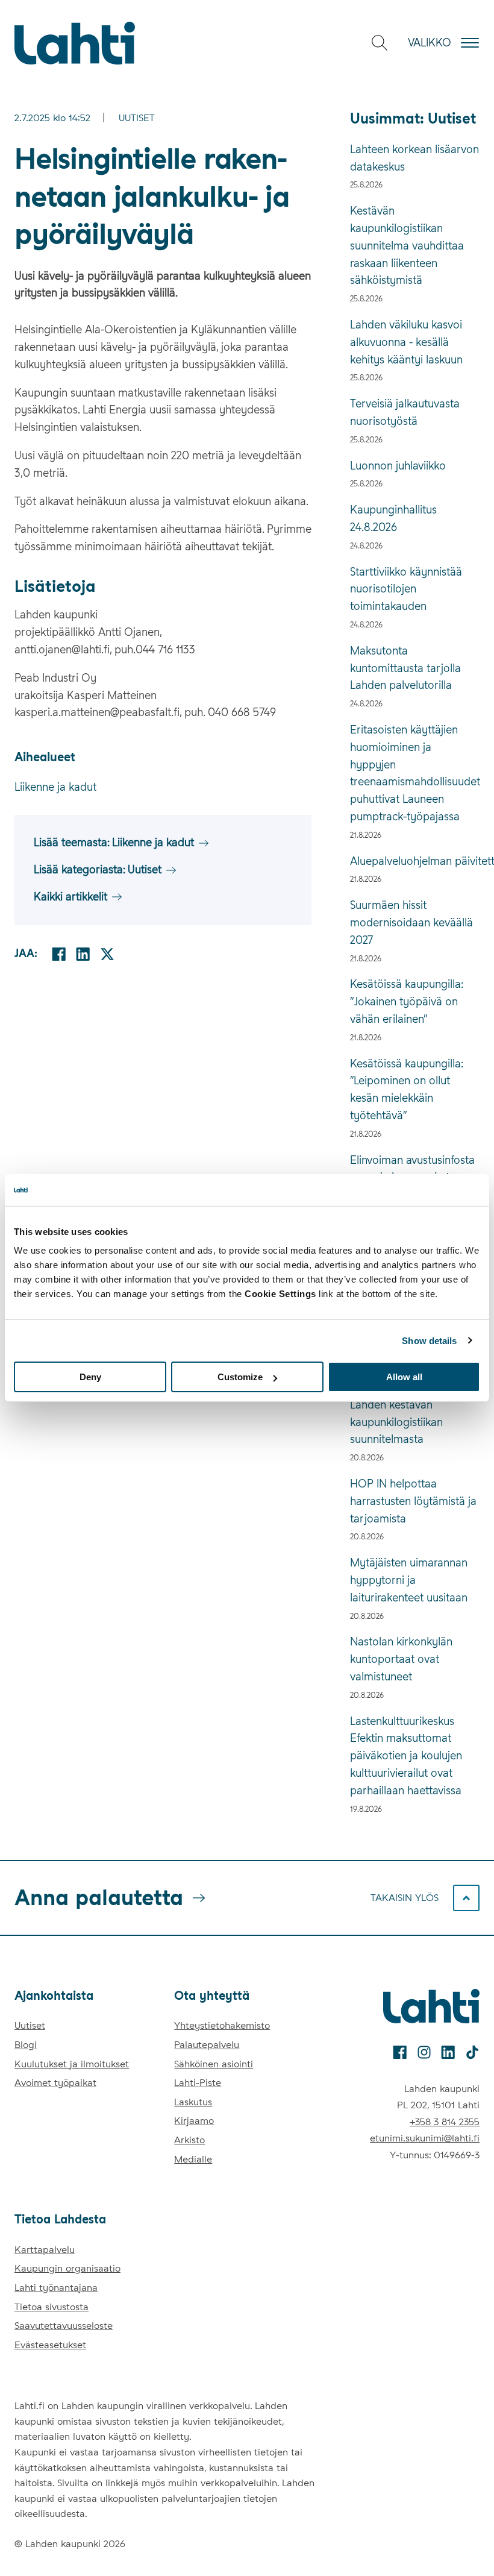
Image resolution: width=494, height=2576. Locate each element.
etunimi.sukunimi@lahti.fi (425, 2138)
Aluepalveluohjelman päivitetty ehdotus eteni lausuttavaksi (415, 861)
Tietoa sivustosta (52, 2307)
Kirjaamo (194, 2121)
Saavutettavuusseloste (64, 2326)
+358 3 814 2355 (445, 2122)
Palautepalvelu (207, 2045)
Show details (429, 1340)
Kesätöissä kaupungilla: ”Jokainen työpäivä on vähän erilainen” (406, 1001)
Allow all (404, 1377)
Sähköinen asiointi (214, 2064)
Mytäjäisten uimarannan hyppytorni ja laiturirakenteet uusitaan (409, 1580)
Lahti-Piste (198, 2083)
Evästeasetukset (50, 2345)
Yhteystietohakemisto (222, 2025)
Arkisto (189, 2140)
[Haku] (380, 43)
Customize (240, 1377)
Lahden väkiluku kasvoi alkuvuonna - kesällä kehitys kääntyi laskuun (406, 342)
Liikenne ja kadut (55, 787)
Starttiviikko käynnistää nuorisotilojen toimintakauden (406, 589)
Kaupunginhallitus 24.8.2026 (393, 518)
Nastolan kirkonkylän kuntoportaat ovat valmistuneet (401, 1659)
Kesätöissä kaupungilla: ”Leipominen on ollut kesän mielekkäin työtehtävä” (406, 1089)
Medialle (193, 2159)
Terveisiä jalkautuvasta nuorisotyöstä (405, 412)
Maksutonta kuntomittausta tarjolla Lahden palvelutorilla (405, 668)
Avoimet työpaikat (55, 2083)
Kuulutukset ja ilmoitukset (72, 2064)
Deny (90, 1377)
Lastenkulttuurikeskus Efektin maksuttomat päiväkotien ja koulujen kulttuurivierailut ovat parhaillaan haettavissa (406, 1756)
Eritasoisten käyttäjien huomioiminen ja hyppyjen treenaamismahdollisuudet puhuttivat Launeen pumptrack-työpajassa (415, 773)
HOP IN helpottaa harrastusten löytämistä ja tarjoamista (413, 1501)
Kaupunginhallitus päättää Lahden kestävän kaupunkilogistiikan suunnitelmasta (414, 1413)
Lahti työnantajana (56, 2288)
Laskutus (193, 2102)
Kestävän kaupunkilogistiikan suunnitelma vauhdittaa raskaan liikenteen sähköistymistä (407, 245)
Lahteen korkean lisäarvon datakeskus (414, 158)
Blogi (26, 2045)
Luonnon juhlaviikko (398, 466)
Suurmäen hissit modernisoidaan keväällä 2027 (411, 922)
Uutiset (137, 118)
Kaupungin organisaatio (67, 2268)
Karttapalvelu (45, 2250)
